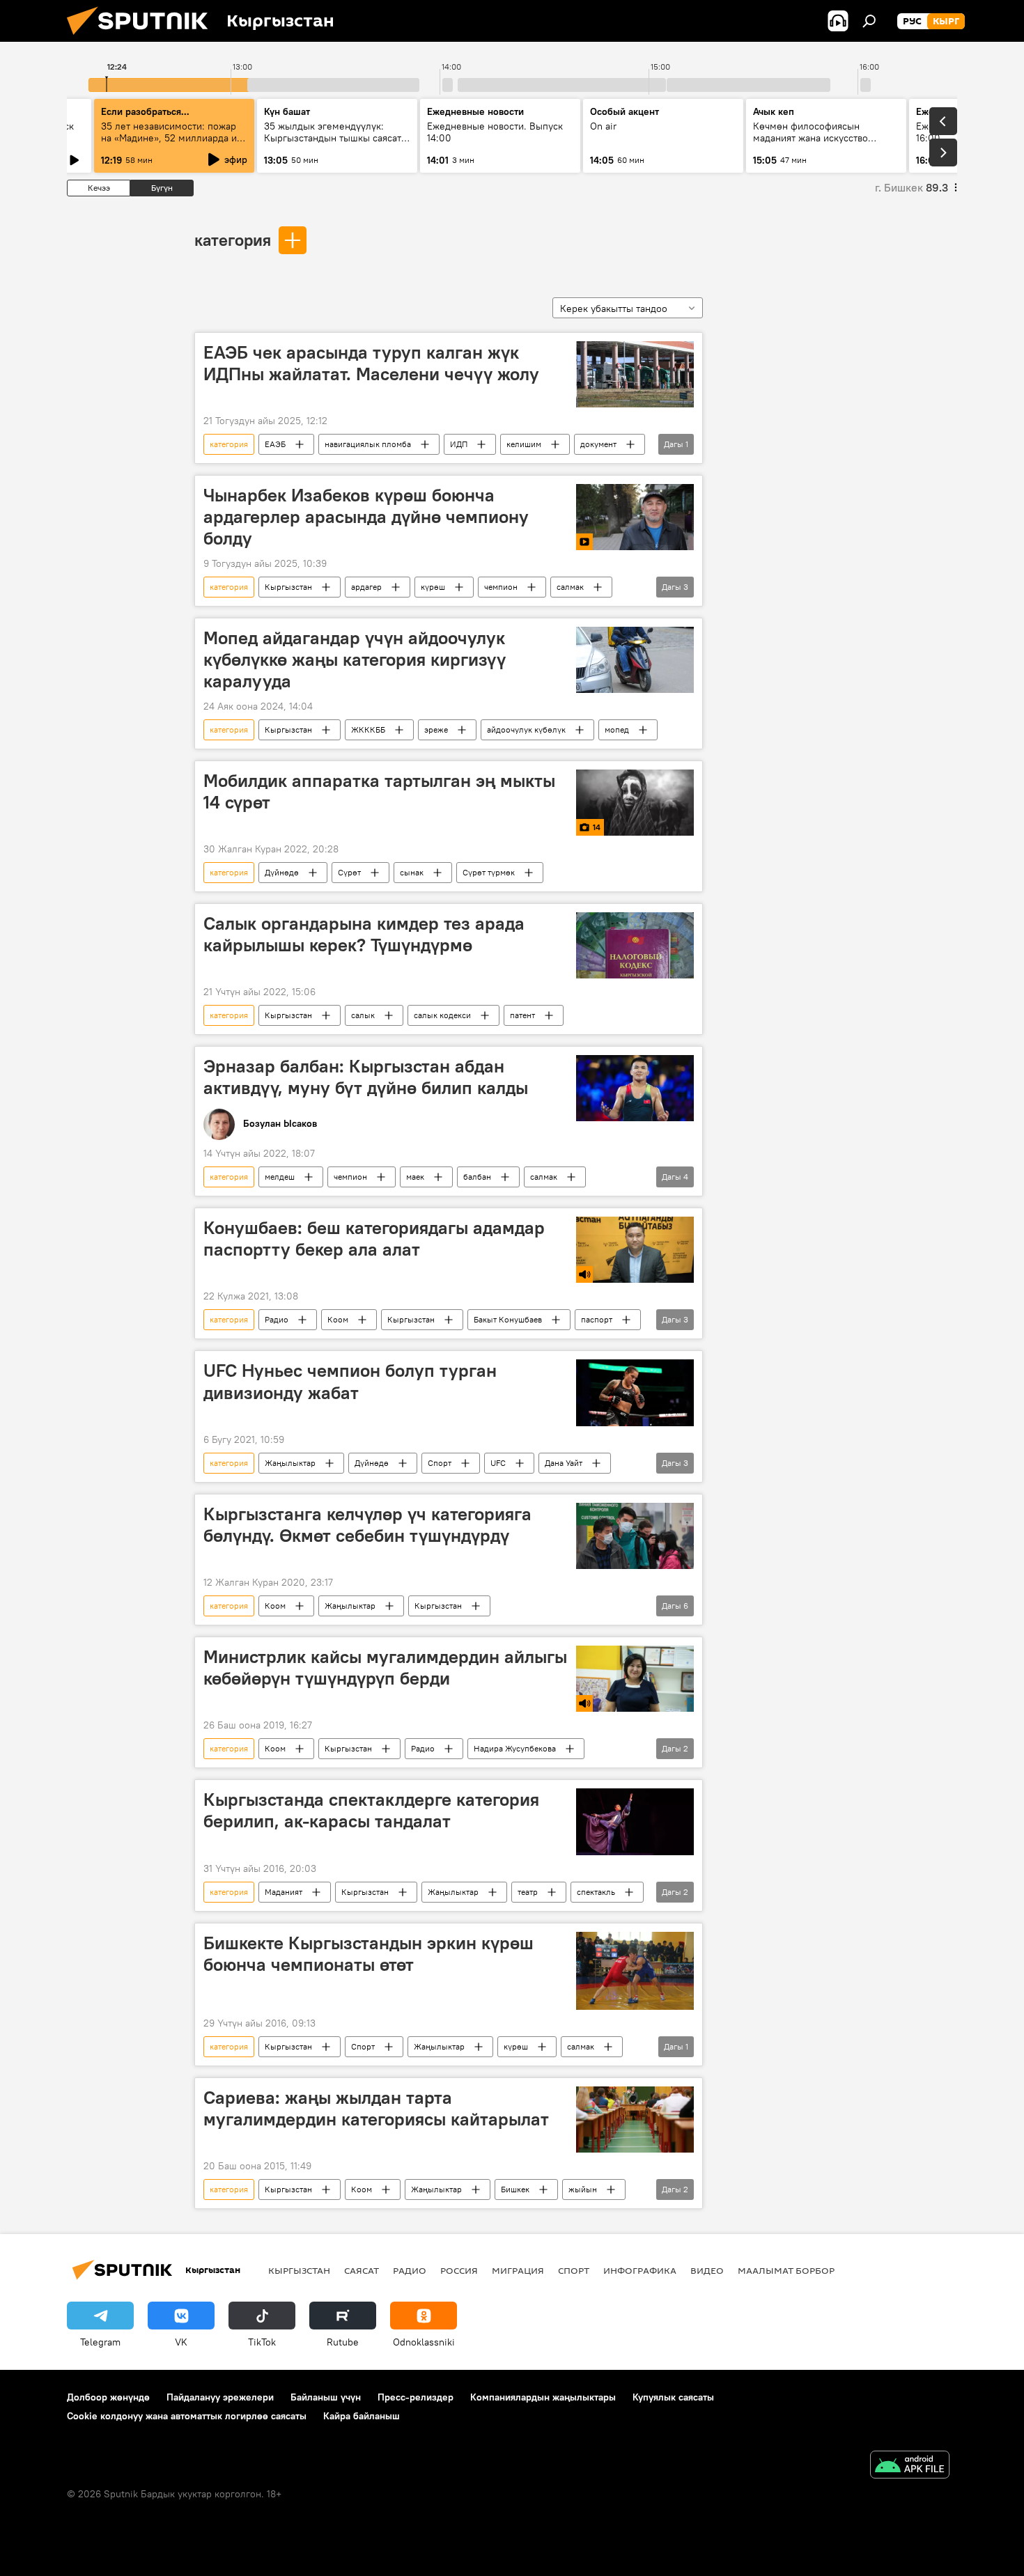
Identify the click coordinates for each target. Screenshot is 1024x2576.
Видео (707, 2270)
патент (522, 1015)
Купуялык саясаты (673, 2397)
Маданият (284, 1892)
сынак (412, 872)
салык (363, 1015)
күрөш (433, 587)
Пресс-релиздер (416, 2397)
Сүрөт (349, 872)
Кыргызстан (288, 587)
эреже (436, 729)
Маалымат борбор (786, 2270)
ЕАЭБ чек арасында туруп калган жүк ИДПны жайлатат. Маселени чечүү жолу (371, 363)
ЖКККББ (368, 729)
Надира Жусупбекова (515, 1748)
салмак (570, 587)
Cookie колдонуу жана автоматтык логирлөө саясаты (187, 2416)
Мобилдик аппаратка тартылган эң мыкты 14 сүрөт (379, 791)
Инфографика (640, 2270)
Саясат (362, 2270)
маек (415, 1177)
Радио (277, 1319)
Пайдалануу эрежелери (220, 2397)
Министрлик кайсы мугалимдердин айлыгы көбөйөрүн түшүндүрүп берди (385, 1668)
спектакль (596, 1892)
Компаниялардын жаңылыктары (543, 2397)
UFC (498, 1463)
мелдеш (280, 1177)
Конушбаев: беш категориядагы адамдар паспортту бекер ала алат (374, 1239)
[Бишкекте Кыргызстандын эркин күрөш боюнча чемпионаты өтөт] (635, 1971)
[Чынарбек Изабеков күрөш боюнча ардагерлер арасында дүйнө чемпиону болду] (635, 517)
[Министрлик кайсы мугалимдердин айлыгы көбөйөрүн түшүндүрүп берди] (635, 1679)
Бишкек (515, 2189)
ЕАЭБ (275, 444)
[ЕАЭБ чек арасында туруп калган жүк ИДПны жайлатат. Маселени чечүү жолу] (635, 374)
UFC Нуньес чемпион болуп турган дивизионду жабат (350, 1381)
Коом (338, 1319)
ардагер (366, 587)
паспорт (597, 1319)
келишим (524, 444)
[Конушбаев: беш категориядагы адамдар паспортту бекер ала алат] (635, 1250)
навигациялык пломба (368, 444)
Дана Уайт (564, 1463)
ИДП (459, 444)
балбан (477, 1177)
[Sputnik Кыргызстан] (143, 38)
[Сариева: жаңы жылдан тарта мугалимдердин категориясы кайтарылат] (635, 2120)
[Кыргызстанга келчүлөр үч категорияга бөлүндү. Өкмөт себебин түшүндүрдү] (635, 1536)
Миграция (518, 2270)
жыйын (583, 2189)
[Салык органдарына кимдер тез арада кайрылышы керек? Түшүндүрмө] (635, 945)
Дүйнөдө (282, 872)
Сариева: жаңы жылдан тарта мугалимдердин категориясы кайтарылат (376, 2108)
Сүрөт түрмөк (489, 872)
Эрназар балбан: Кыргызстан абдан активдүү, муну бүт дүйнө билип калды (366, 1077)
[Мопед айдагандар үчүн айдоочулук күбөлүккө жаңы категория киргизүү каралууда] (635, 660)
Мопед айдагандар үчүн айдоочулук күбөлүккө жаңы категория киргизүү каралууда (355, 659)
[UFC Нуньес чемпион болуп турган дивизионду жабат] (635, 1392)
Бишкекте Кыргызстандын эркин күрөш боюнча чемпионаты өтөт (369, 1954)
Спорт (440, 1463)
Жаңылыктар (290, 1463)
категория (233, 240)
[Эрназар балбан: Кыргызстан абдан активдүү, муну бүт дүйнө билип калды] (635, 1088)
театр (528, 1892)
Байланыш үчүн (326, 2397)
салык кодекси (442, 1015)
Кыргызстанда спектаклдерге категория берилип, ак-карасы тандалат (371, 1810)
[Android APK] (910, 2466)
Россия (459, 2270)
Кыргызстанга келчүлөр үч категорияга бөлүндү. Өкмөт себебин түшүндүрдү (367, 1525)
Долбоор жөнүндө (108, 2397)
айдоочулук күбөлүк (526, 729)
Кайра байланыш (362, 2416)
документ (598, 444)
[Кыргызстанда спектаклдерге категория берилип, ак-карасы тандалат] (635, 1821)
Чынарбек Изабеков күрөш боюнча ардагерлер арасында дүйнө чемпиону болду (366, 517)
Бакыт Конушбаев (508, 1319)
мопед (617, 729)
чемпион (501, 587)
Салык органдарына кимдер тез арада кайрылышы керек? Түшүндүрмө (364, 934)
